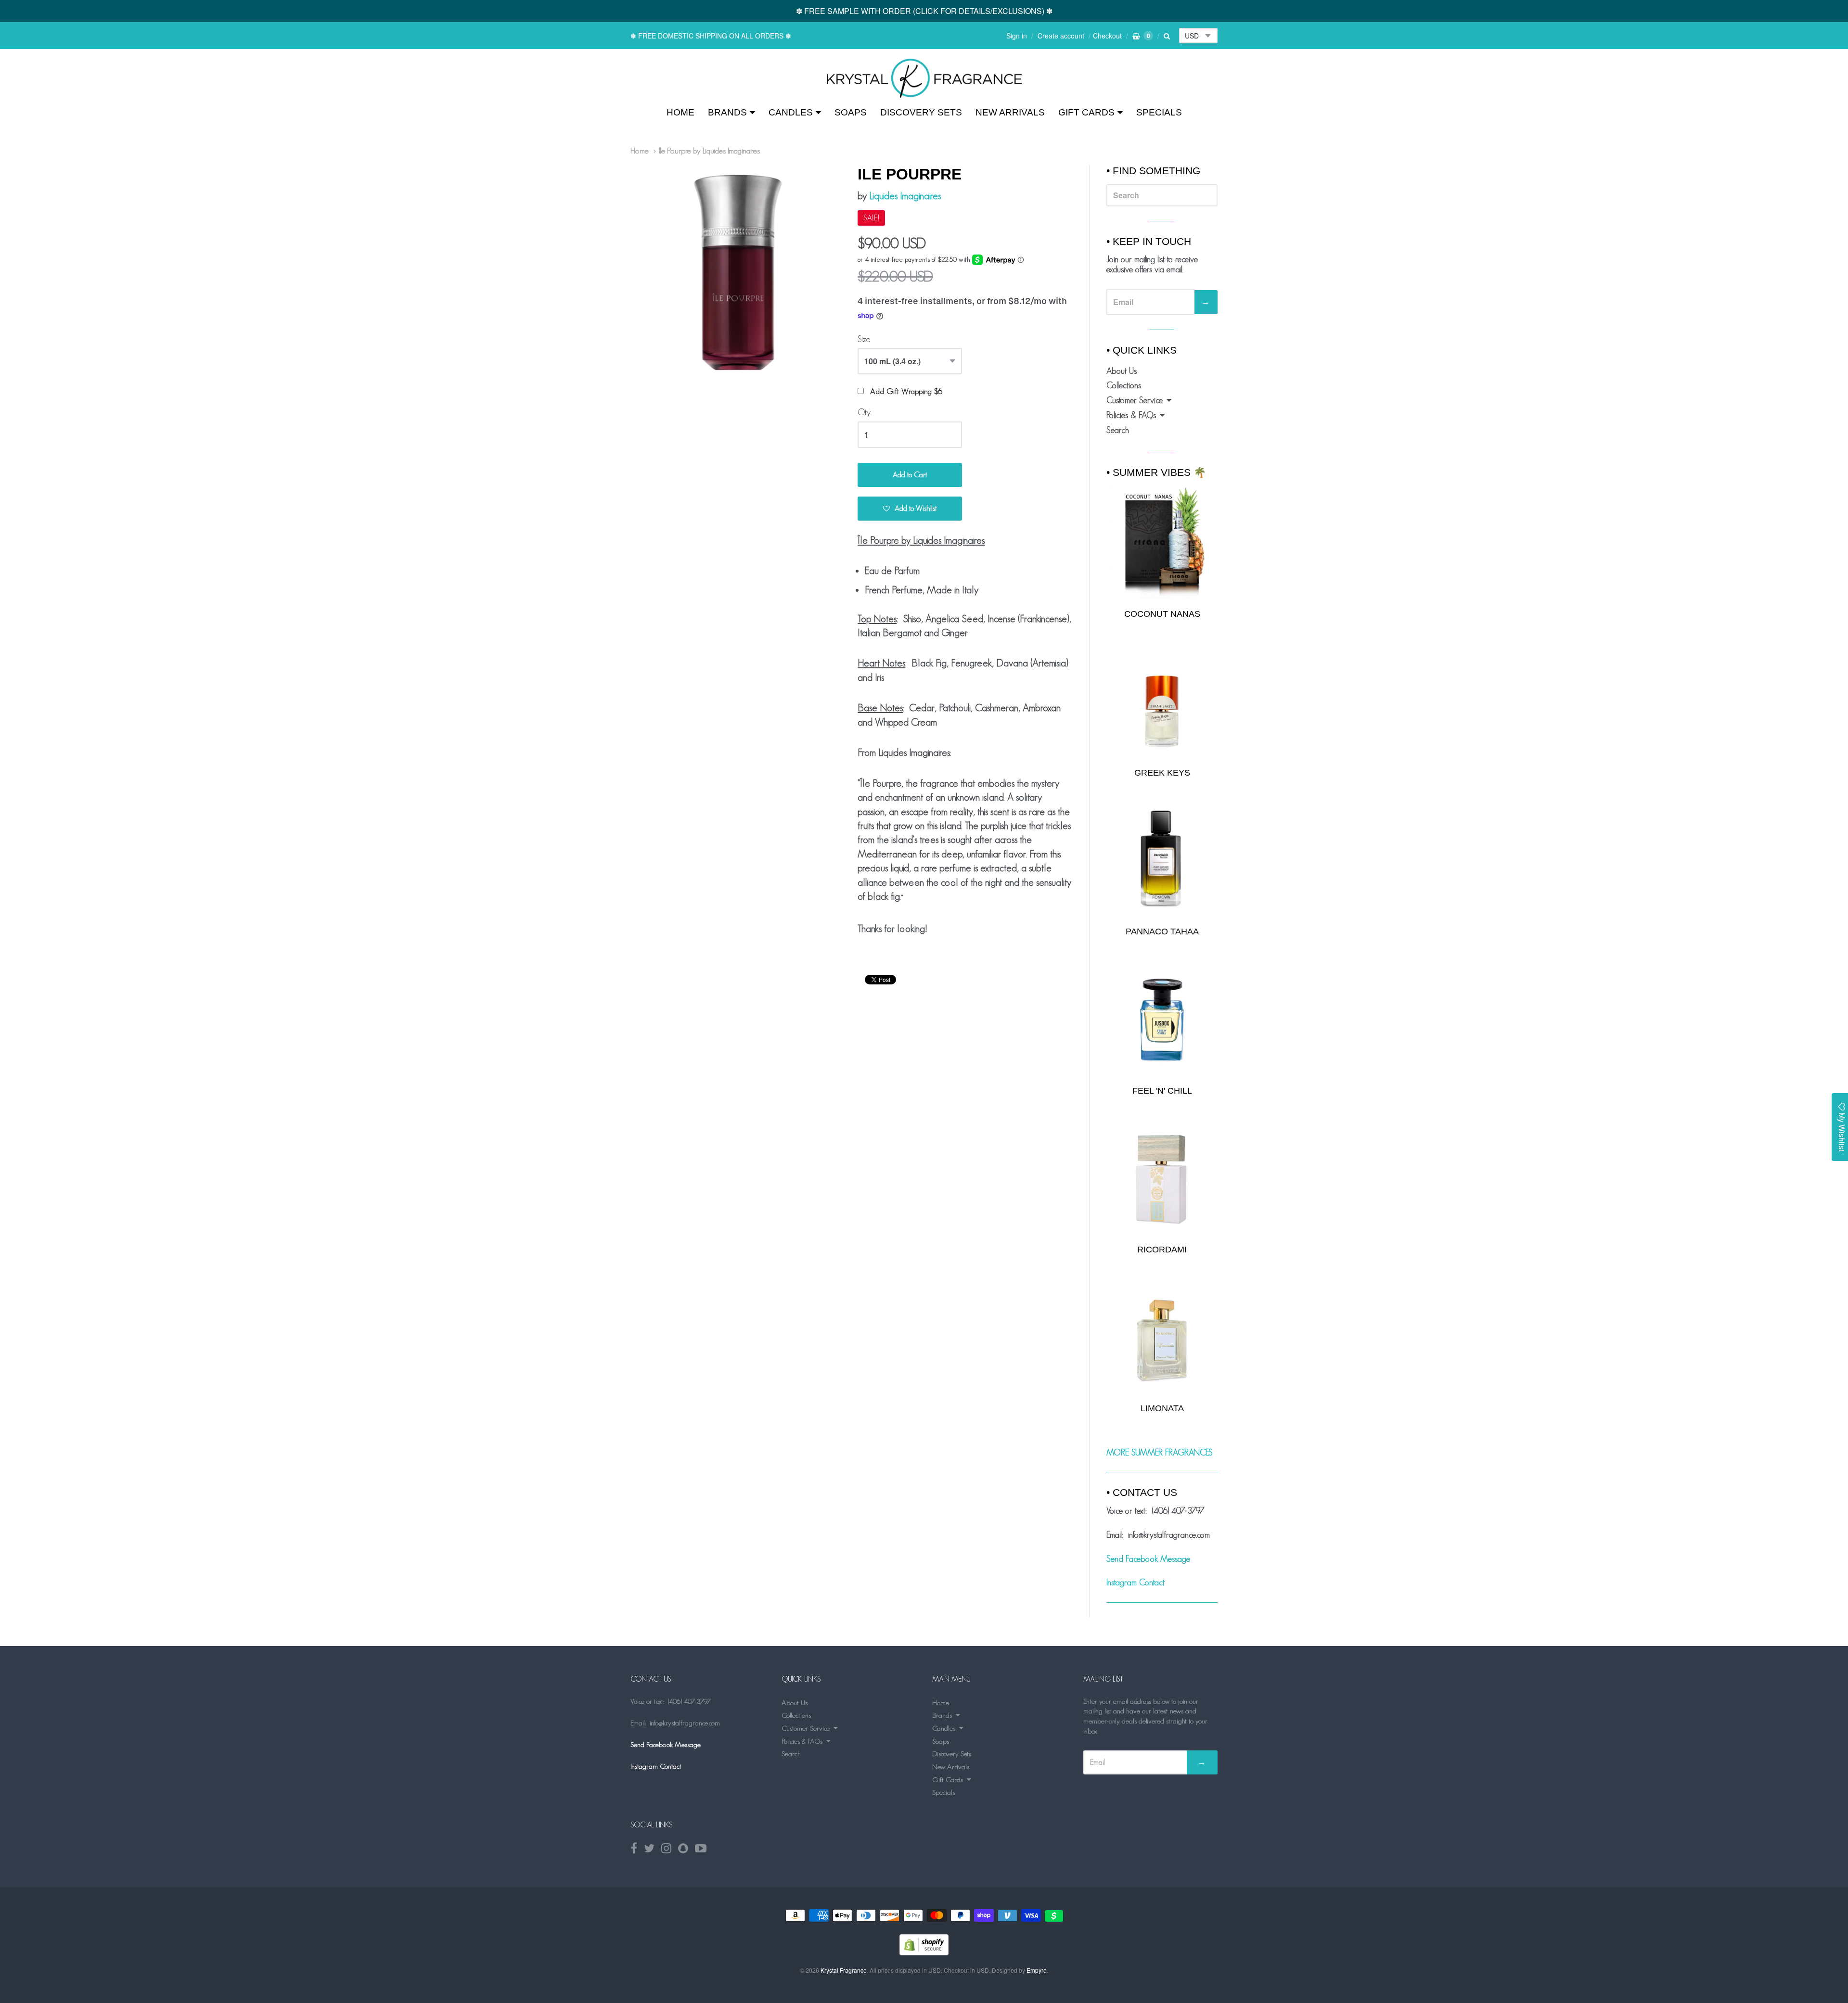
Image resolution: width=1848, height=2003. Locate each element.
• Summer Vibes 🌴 (1156, 472)
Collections (1124, 385)
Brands (727, 112)
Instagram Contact (1136, 1582)
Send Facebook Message (1148, 1559)
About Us (1122, 371)
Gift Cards (1086, 112)
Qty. (865, 412)
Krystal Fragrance (844, 1970)
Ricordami (1162, 1250)
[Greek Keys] (1162, 702)
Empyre (1037, 1970)
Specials (1159, 112)
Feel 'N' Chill (1162, 1091)
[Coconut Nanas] (1162, 542)
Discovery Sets (921, 112)
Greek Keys (1162, 773)
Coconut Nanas (1162, 614)
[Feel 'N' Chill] (1162, 1020)
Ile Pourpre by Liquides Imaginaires (709, 151)
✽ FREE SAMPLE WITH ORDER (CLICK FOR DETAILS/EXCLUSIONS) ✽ (924, 11)
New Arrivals (1010, 112)
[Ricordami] (1162, 1179)
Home (680, 112)
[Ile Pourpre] (924, 78)
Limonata (1162, 1408)
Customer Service (1135, 400)
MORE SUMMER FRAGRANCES (1160, 1453)
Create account (1061, 36)
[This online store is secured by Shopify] (924, 1952)
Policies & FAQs (1131, 415)
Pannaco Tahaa (1162, 931)
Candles (791, 112)
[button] (910, 509)
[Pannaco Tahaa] (1162, 861)
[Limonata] (1162, 1337)
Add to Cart (910, 475)
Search (1118, 430)
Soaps (851, 112)
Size (864, 339)
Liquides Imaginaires (905, 196)
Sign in (1017, 36)
